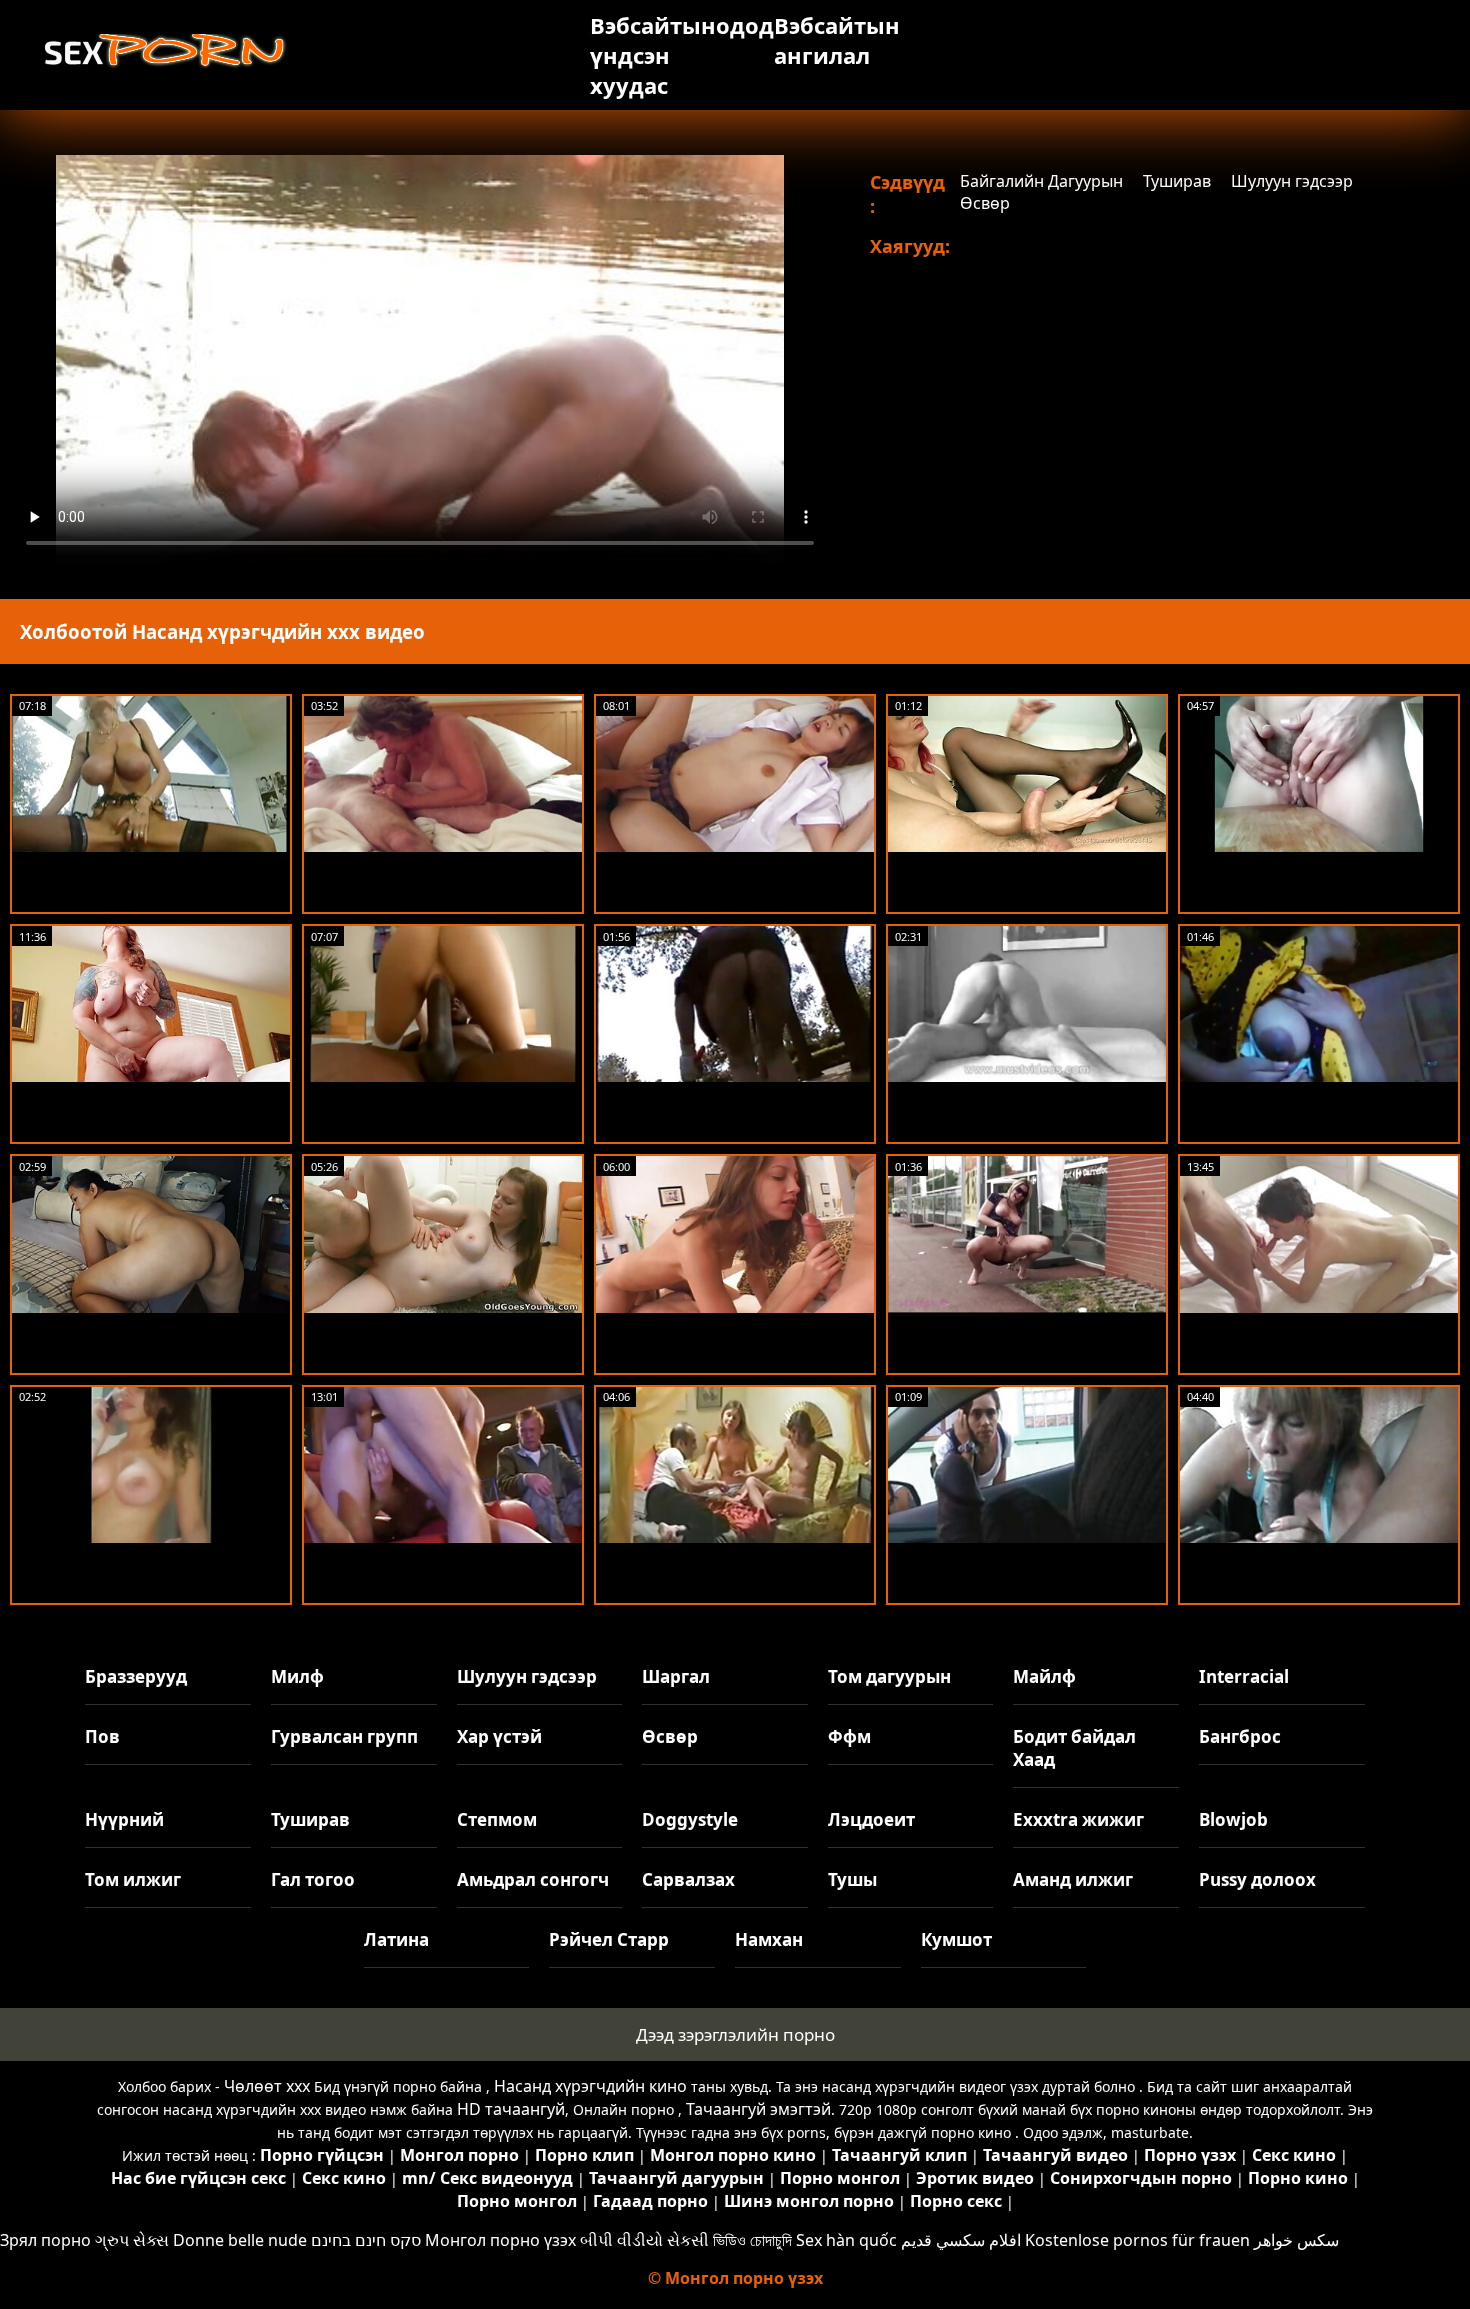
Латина (396, 1939)
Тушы (852, 1879)
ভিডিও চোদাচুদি (752, 2240)
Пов (102, 1736)
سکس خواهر (1296, 2240)
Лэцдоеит (871, 1819)
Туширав (1177, 181)
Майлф (1044, 1676)
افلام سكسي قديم (961, 2240)
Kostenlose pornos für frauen (1137, 2240)
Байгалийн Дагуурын (1041, 181)
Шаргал (676, 1676)
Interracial (1244, 1676)
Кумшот (956, 1939)
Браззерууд (136, 1676)
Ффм (849, 1736)
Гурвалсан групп (344, 1736)
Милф (297, 1676)
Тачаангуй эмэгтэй (758, 2109)
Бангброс (1240, 1736)
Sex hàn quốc (846, 2240)
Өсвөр (985, 203)
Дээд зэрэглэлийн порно (735, 2034)
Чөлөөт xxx (267, 2086)
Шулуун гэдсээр (1292, 181)
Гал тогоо (313, 1879)
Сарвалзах (688, 1879)
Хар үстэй (499, 1736)
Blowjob (1233, 1819)
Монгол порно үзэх (500, 2240)
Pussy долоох (1257, 1879)
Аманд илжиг (1073, 1879)
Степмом (497, 1819)
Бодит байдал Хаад (1074, 1748)
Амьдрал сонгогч (533, 1879)
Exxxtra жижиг (1078, 1819)
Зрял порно (45, 2240)
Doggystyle (690, 1819)
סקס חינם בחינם (366, 2240)
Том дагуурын (889, 1676)
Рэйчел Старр (609, 1939)
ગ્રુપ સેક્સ (132, 2240)
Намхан (769, 1939)
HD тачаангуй (511, 2109)
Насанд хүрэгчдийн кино (590, 2086)
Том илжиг (133, 1879)
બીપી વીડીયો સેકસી (644, 2240)
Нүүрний (124, 1819)
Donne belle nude (240, 2240)
